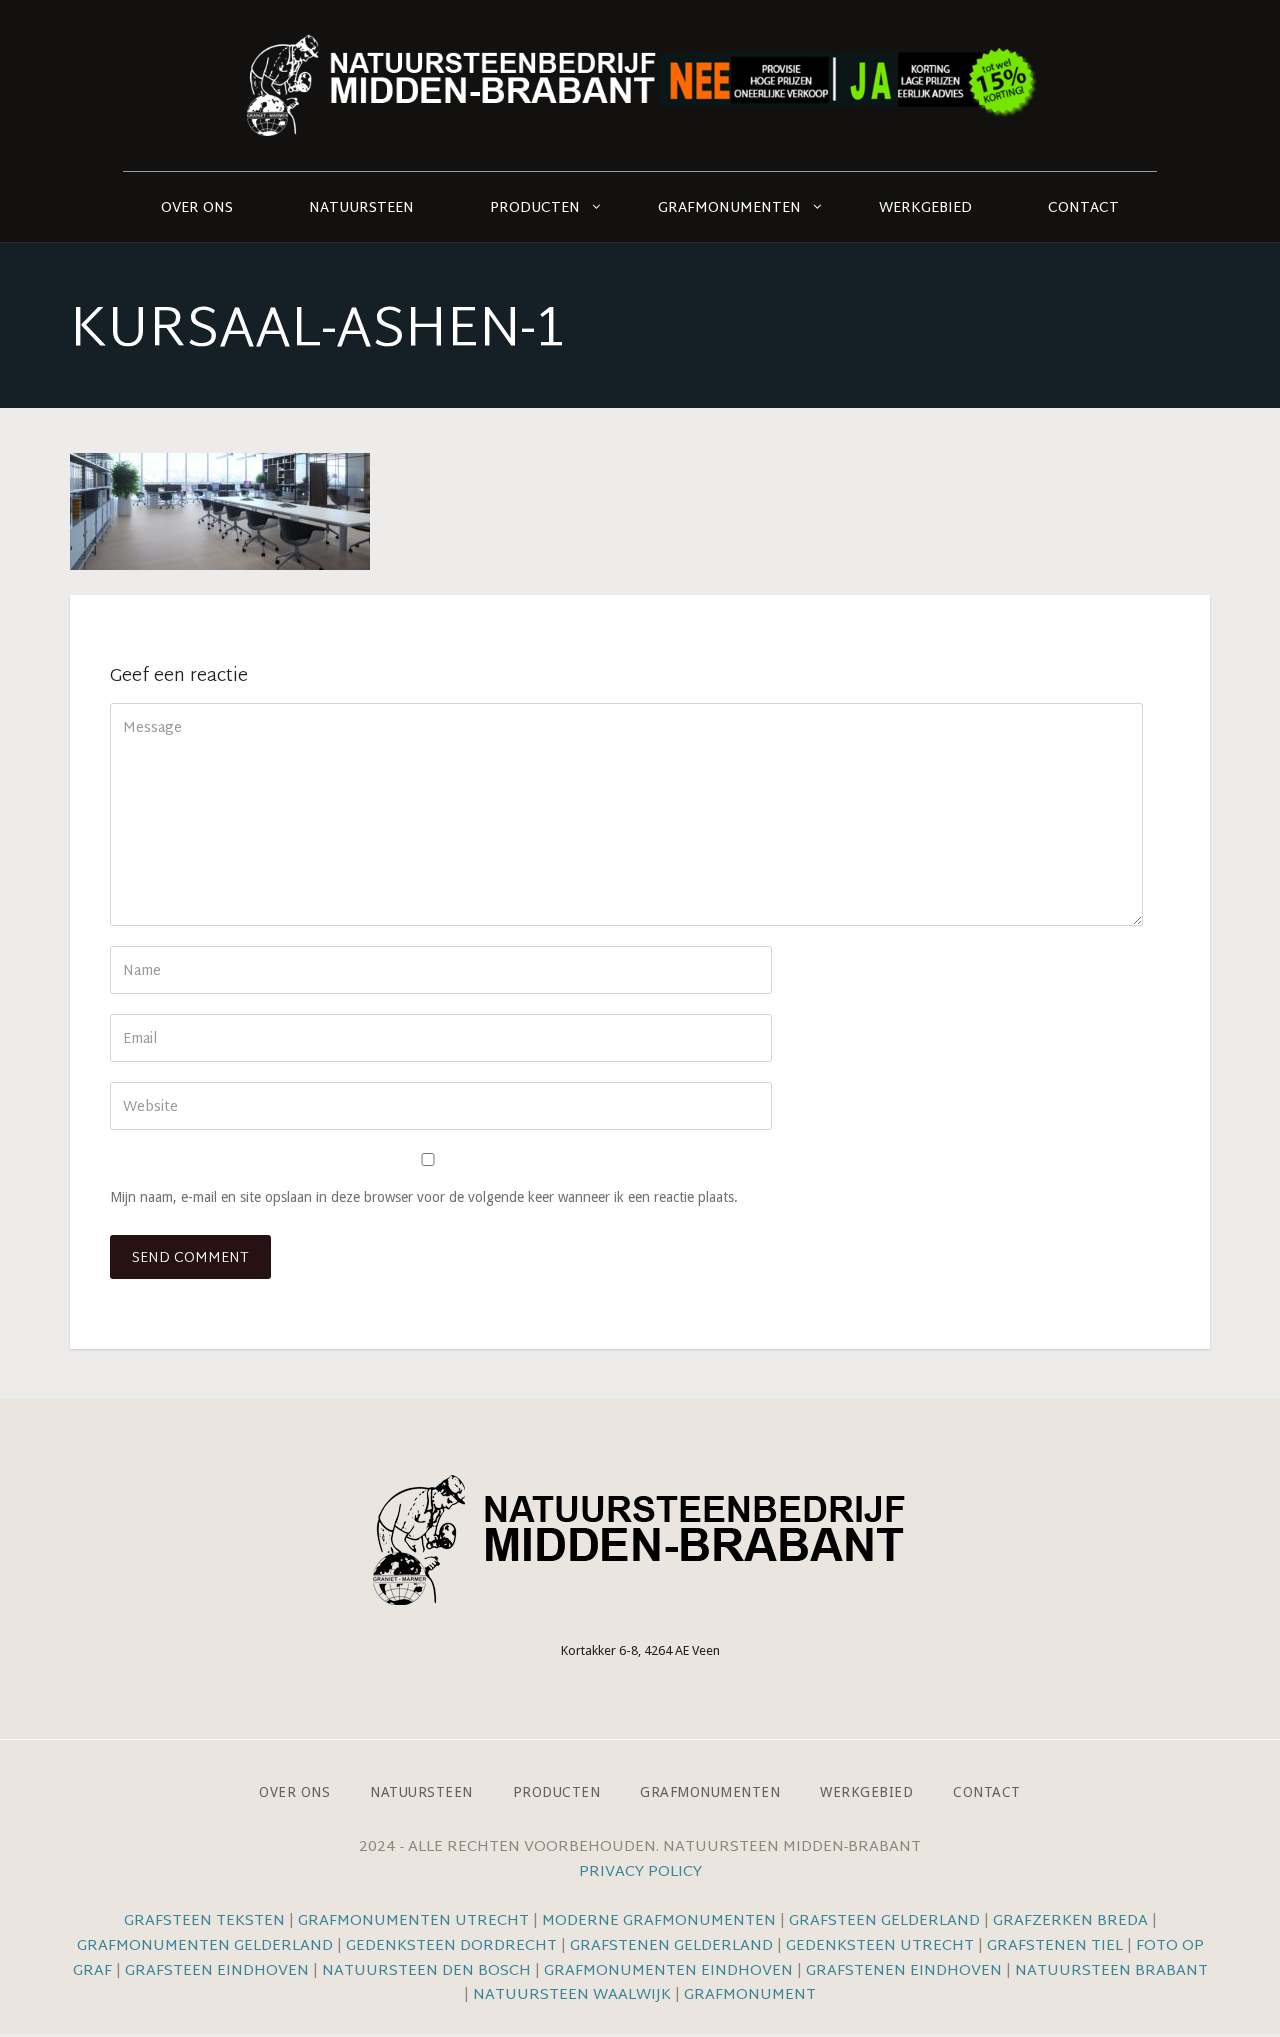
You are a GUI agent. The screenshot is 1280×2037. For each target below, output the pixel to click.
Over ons (197, 208)
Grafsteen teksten (204, 1921)
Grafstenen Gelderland (671, 1946)
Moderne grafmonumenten (659, 1921)
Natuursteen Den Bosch (426, 1971)
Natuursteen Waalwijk (572, 1995)
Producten (535, 208)
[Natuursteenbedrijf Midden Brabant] (640, 85)
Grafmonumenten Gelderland (205, 1946)
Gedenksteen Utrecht (882, 1946)
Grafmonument (750, 1995)
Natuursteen (361, 208)
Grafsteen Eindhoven (217, 1971)
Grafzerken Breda (1070, 1921)
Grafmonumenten (729, 208)
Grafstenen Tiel (1055, 1946)
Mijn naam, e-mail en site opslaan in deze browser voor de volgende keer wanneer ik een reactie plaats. (424, 1197)
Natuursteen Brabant (1111, 1971)
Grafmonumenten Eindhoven (668, 1971)
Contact (1083, 208)
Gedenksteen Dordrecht (451, 1946)
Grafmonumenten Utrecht (413, 1921)
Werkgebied (925, 208)
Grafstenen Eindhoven (904, 1971)
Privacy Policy (640, 1872)
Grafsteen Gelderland (884, 1921)
